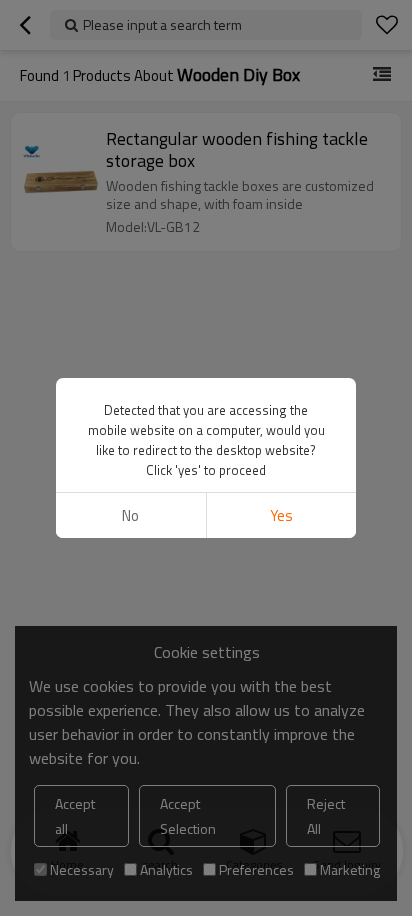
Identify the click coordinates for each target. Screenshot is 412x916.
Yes (281, 515)
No (130, 515)
